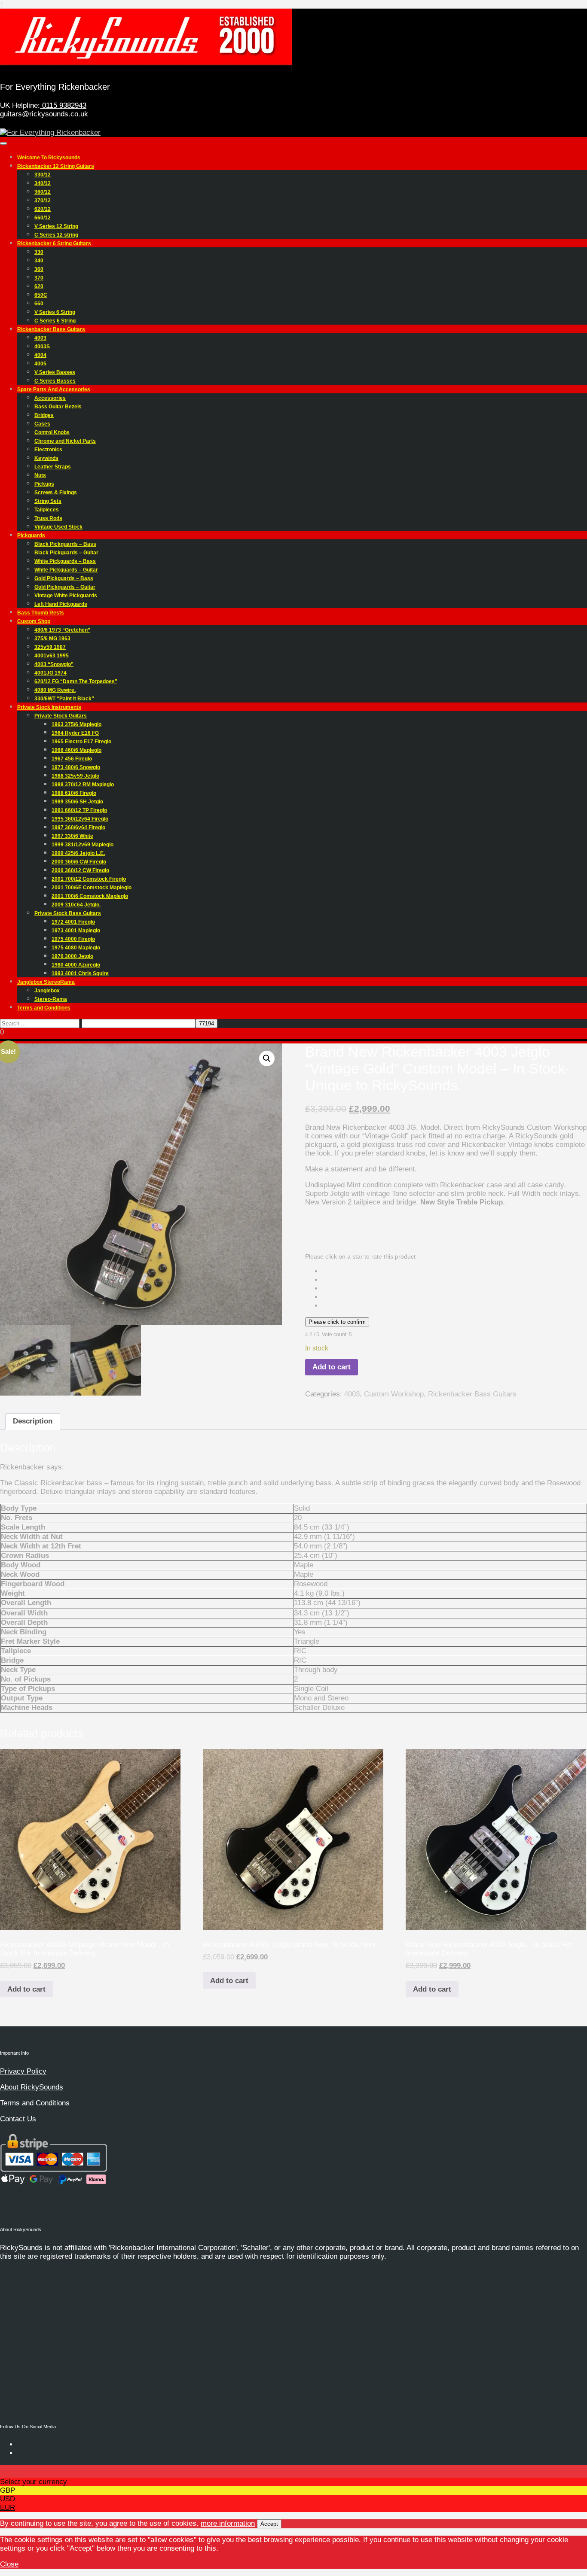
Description (33, 1421)
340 (39, 261)
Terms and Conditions (44, 1008)
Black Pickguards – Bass (65, 544)
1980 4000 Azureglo (76, 965)
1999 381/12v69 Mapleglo (83, 845)
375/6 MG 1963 (52, 639)
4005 (40, 364)
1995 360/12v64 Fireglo (80, 819)
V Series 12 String (56, 226)
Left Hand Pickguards (61, 604)
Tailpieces (47, 510)
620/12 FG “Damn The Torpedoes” (76, 681)
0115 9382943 (63, 105)
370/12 (43, 201)
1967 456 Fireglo (72, 759)
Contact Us (18, 2119)
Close (9, 2564)
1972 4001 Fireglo (73, 922)
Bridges (44, 415)
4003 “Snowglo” (54, 664)
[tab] (33, 1422)
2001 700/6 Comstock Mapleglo (90, 896)
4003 (40, 338)
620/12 (43, 209)
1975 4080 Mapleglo (76, 948)
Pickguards (31, 535)
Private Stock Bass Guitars (68, 913)
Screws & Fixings (56, 493)
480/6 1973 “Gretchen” (62, 630)
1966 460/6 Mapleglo (76, 750)
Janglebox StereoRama (46, 982)
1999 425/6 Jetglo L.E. (78, 853)
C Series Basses (55, 381)
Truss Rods (48, 518)
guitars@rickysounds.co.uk (44, 114)
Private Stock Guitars (61, 716)
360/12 (43, 192)
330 (39, 252)
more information (228, 2523)
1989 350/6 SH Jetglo (77, 802)
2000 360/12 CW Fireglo (80, 870)
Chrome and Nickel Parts (65, 441)
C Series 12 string (56, 235)
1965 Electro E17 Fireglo (81, 742)
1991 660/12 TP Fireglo (79, 810)
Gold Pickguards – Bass (64, 578)
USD (8, 2499)
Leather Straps (53, 467)
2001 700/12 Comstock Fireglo (89, 879)
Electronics (48, 450)
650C (41, 295)
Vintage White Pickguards (66, 596)
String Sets (48, 501)
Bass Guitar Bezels (58, 407)
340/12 (43, 183)
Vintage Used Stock (58, 527)
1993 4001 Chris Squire (80, 973)
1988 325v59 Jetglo (75, 776)
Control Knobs (52, 432)
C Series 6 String (55, 321)
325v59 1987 (50, 647)
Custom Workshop (394, 1394)
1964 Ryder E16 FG (75, 733)
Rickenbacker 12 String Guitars (56, 166)
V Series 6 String (55, 312)
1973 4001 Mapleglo (76, 931)
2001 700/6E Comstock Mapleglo (92, 888)
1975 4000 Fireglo (73, 939)
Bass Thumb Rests (41, 613)
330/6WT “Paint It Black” (64, 699)
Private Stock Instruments (49, 707)
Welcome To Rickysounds (49, 158)
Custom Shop (34, 621)
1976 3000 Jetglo (72, 956)
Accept (269, 2524)
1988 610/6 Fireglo (74, 793)
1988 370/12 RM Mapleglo (83, 785)
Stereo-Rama (51, 999)
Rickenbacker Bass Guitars (51, 329)
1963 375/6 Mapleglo (76, 724)
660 (39, 304)
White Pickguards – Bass (65, 561)
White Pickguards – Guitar (66, 570)
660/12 (43, 218)
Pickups (44, 484)
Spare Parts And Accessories (54, 389)
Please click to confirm (337, 1322)
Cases (42, 424)
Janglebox (47, 991)
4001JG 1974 (50, 673)
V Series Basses (55, 372)
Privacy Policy (23, 2071)
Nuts (40, 475)
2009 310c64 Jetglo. (76, 905)
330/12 (43, 175)
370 (39, 278)
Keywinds (46, 458)
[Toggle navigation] (3, 143)
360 (39, 269)
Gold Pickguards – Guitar (65, 587)
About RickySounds (32, 2087)
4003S (42, 347)
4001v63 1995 (52, 656)
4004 (40, 355)
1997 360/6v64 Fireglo (78, 827)
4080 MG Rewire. (55, 690)
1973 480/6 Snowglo (76, 767)
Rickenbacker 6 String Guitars (54, 243)
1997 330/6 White (72, 836)
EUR (8, 2508)
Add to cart (332, 1367)
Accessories (50, 398)
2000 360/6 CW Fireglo (79, 862)
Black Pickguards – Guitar (66, 553)
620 (39, 286)
